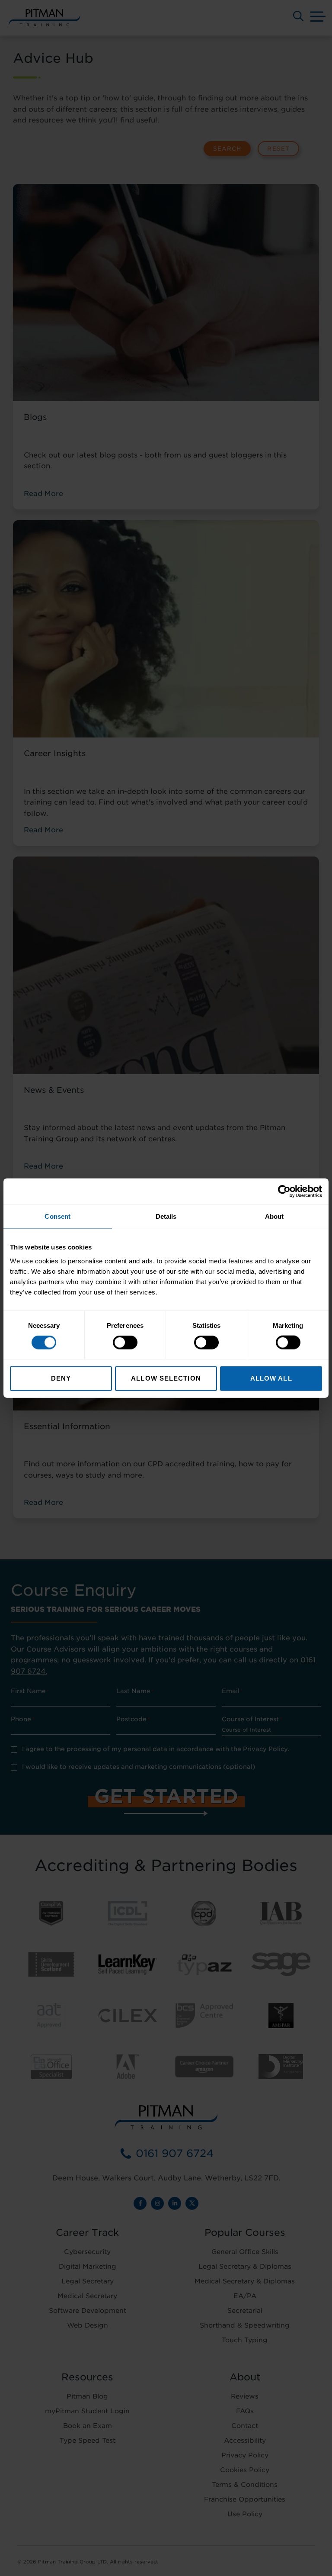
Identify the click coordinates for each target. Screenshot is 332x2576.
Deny (61, 1378)
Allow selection (166, 1378)
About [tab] (275, 1216)
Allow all (271, 1378)
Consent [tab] (57, 1216)
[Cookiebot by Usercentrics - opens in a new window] (284, 1191)
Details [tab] (166, 1216)
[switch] (125, 1343)
